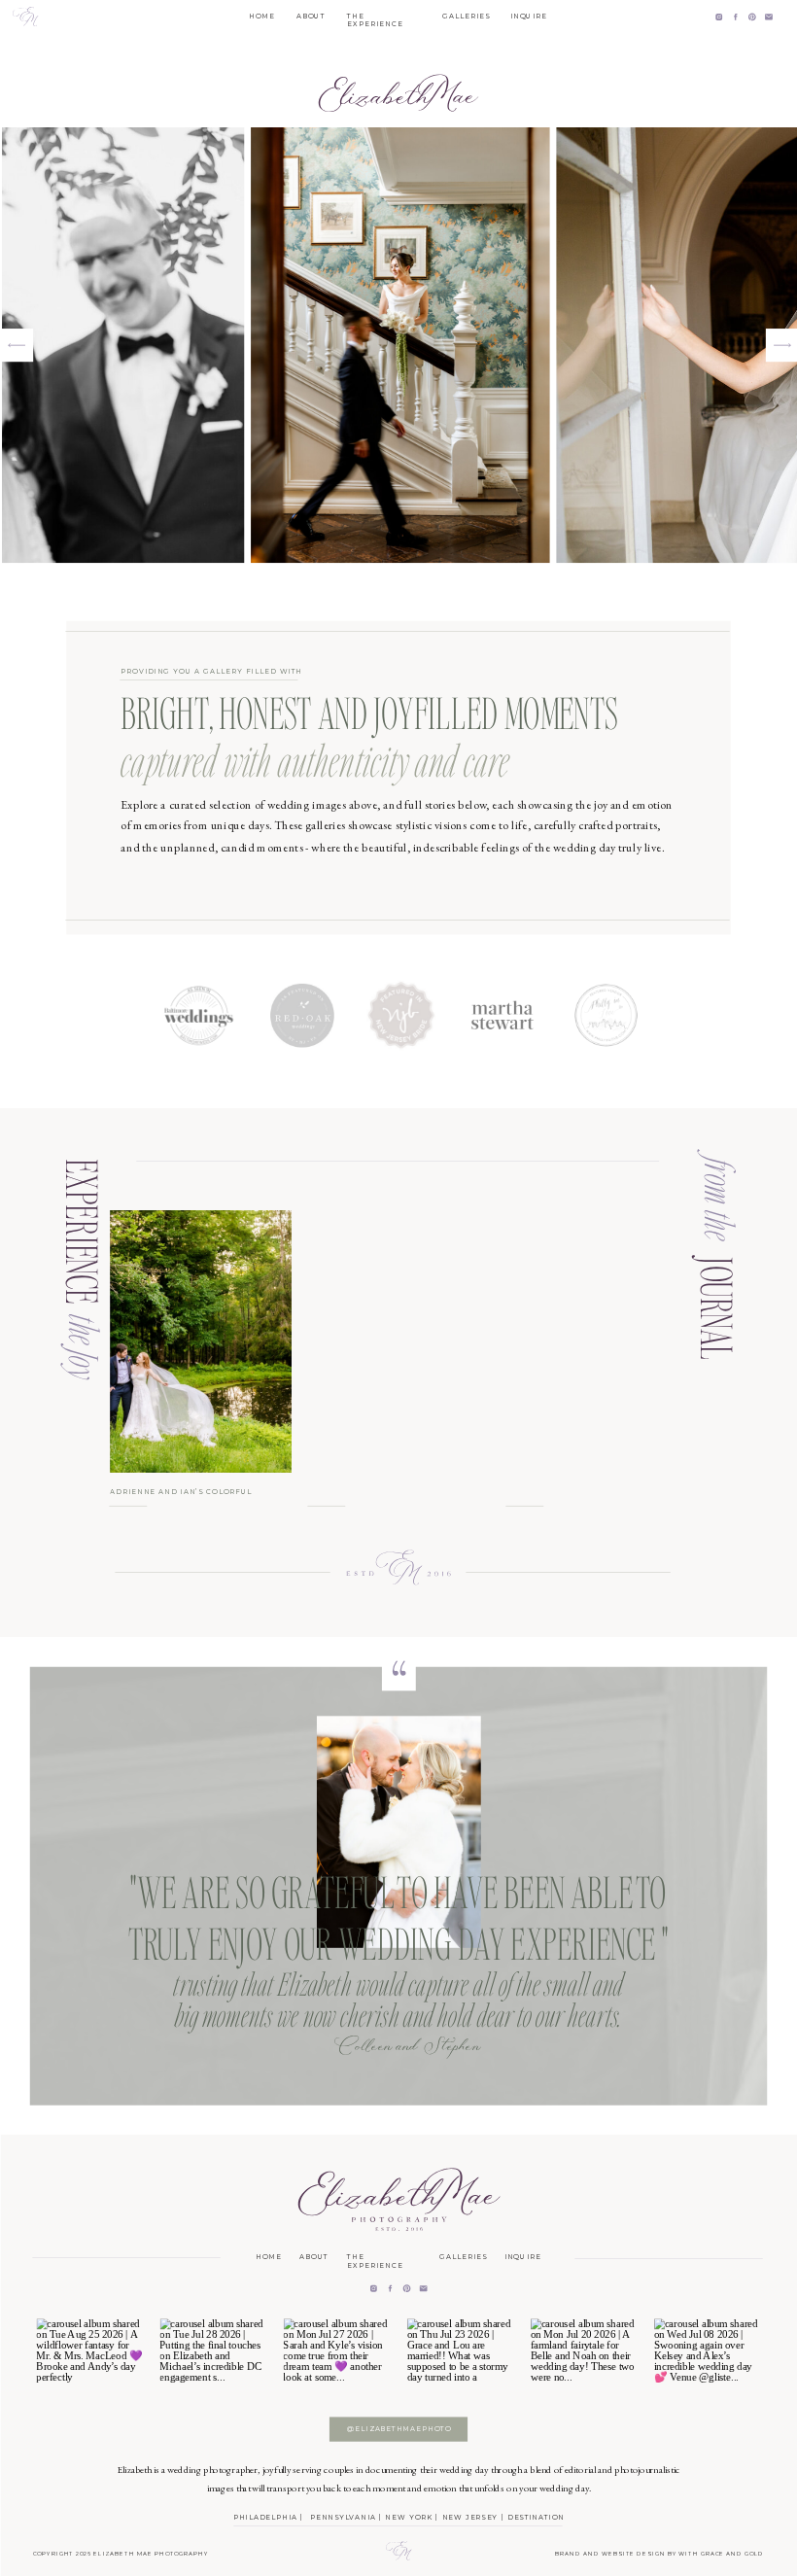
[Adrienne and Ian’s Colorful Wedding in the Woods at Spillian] (201, 1341)
